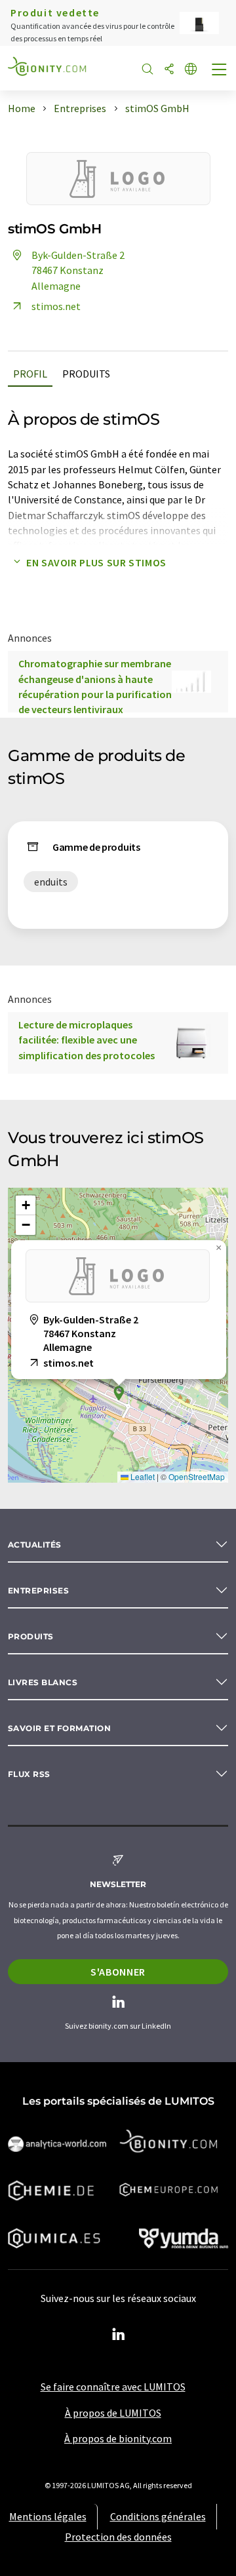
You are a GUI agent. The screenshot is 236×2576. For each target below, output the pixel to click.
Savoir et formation (59, 1728)
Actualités (35, 1545)
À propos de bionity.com (118, 2438)
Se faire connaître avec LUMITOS (113, 2387)
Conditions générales (158, 2516)
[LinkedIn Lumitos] (118, 2335)
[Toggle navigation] (220, 71)
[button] (119, 1393)
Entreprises (38, 1590)
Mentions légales (48, 2516)
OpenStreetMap (197, 1476)
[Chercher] (147, 70)
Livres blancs (43, 1682)
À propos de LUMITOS (113, 2413)
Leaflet (142, 1476)
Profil (30, 374)
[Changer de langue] (191, 70)
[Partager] (169, 70)
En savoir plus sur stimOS (96, 562)
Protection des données (118, 2537)
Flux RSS (29, 1774)
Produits (86, 374)
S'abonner (118, 1972)
